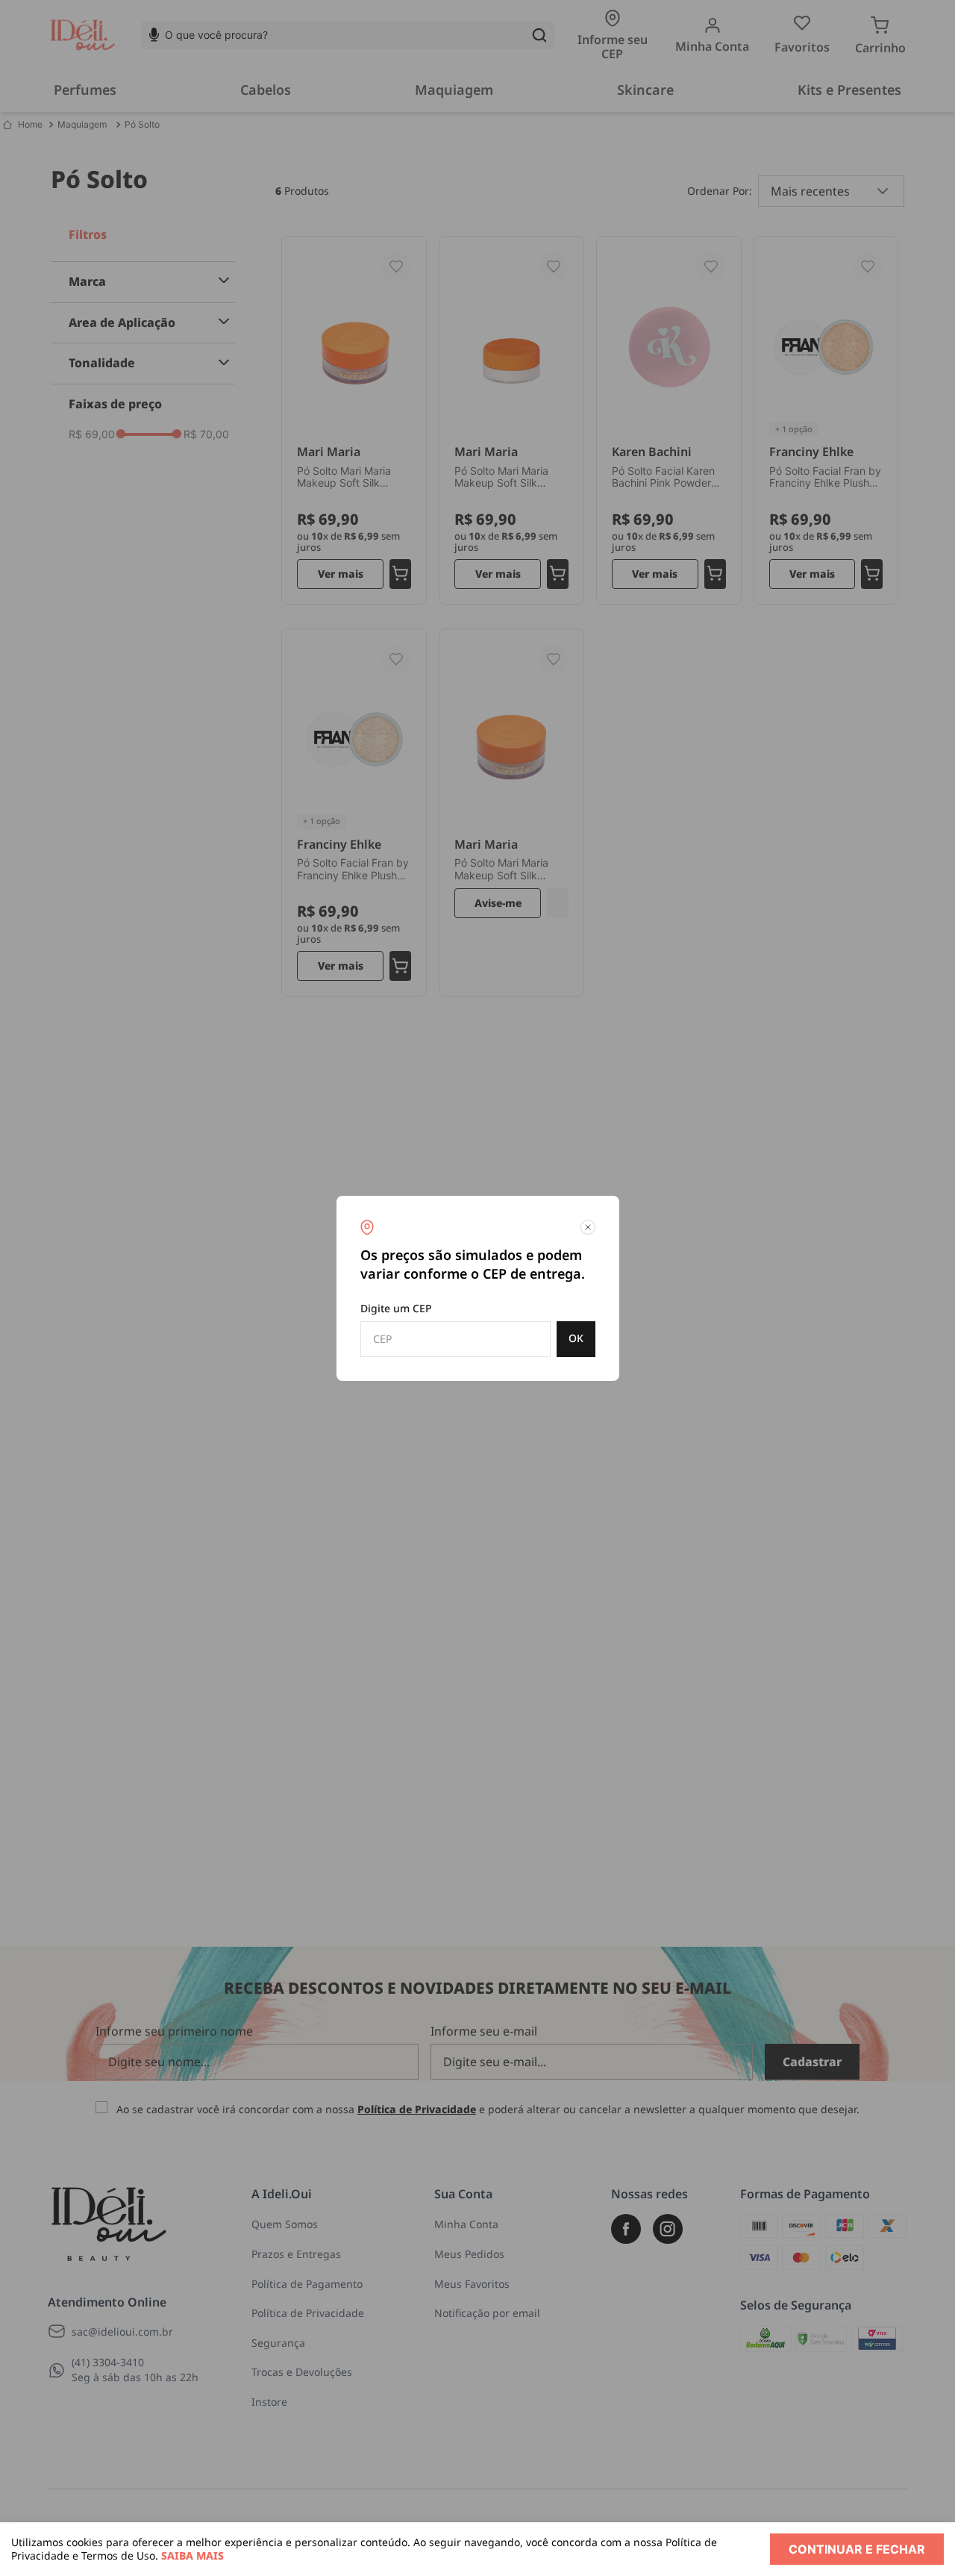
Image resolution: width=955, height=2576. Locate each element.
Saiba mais (192, 2555)
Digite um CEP (396, 1308)
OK (576, 1338)
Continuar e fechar (857, 2549)
